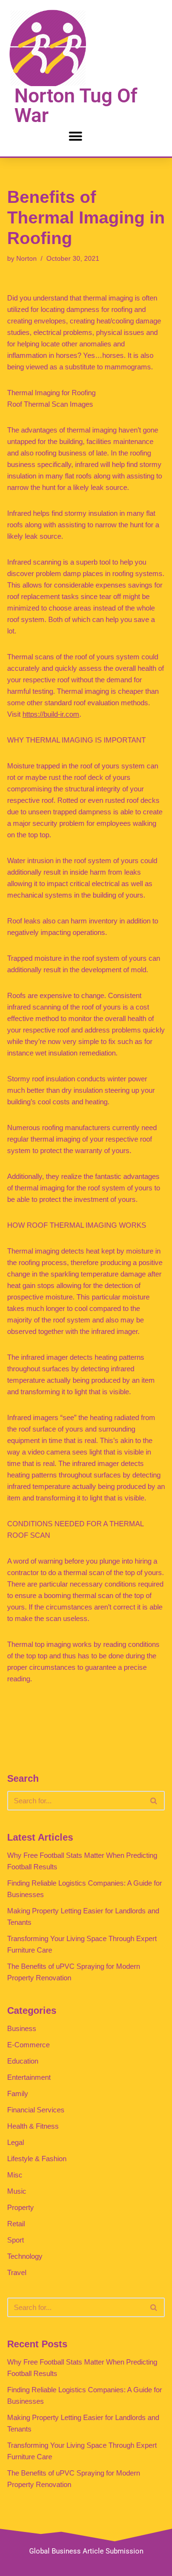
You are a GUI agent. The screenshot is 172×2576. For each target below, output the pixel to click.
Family (18, 2093)
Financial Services (36, 2110)
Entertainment (29, 2077)
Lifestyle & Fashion (37, 2159)
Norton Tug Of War (76, 105)
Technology (25, 2256)
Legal (16, 2142)
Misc (15, 2175)
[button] (75, 136)
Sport (16, 2240)
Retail (16, 2224)
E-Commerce (28, 2045)
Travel (17, 2272)
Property (21, 2207)
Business (22, 2028)
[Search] (154, 1801)
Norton (27, 259)
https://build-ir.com (51, 714)
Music (17, 2191)
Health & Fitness (33, 2126)
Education (23, 2061)
